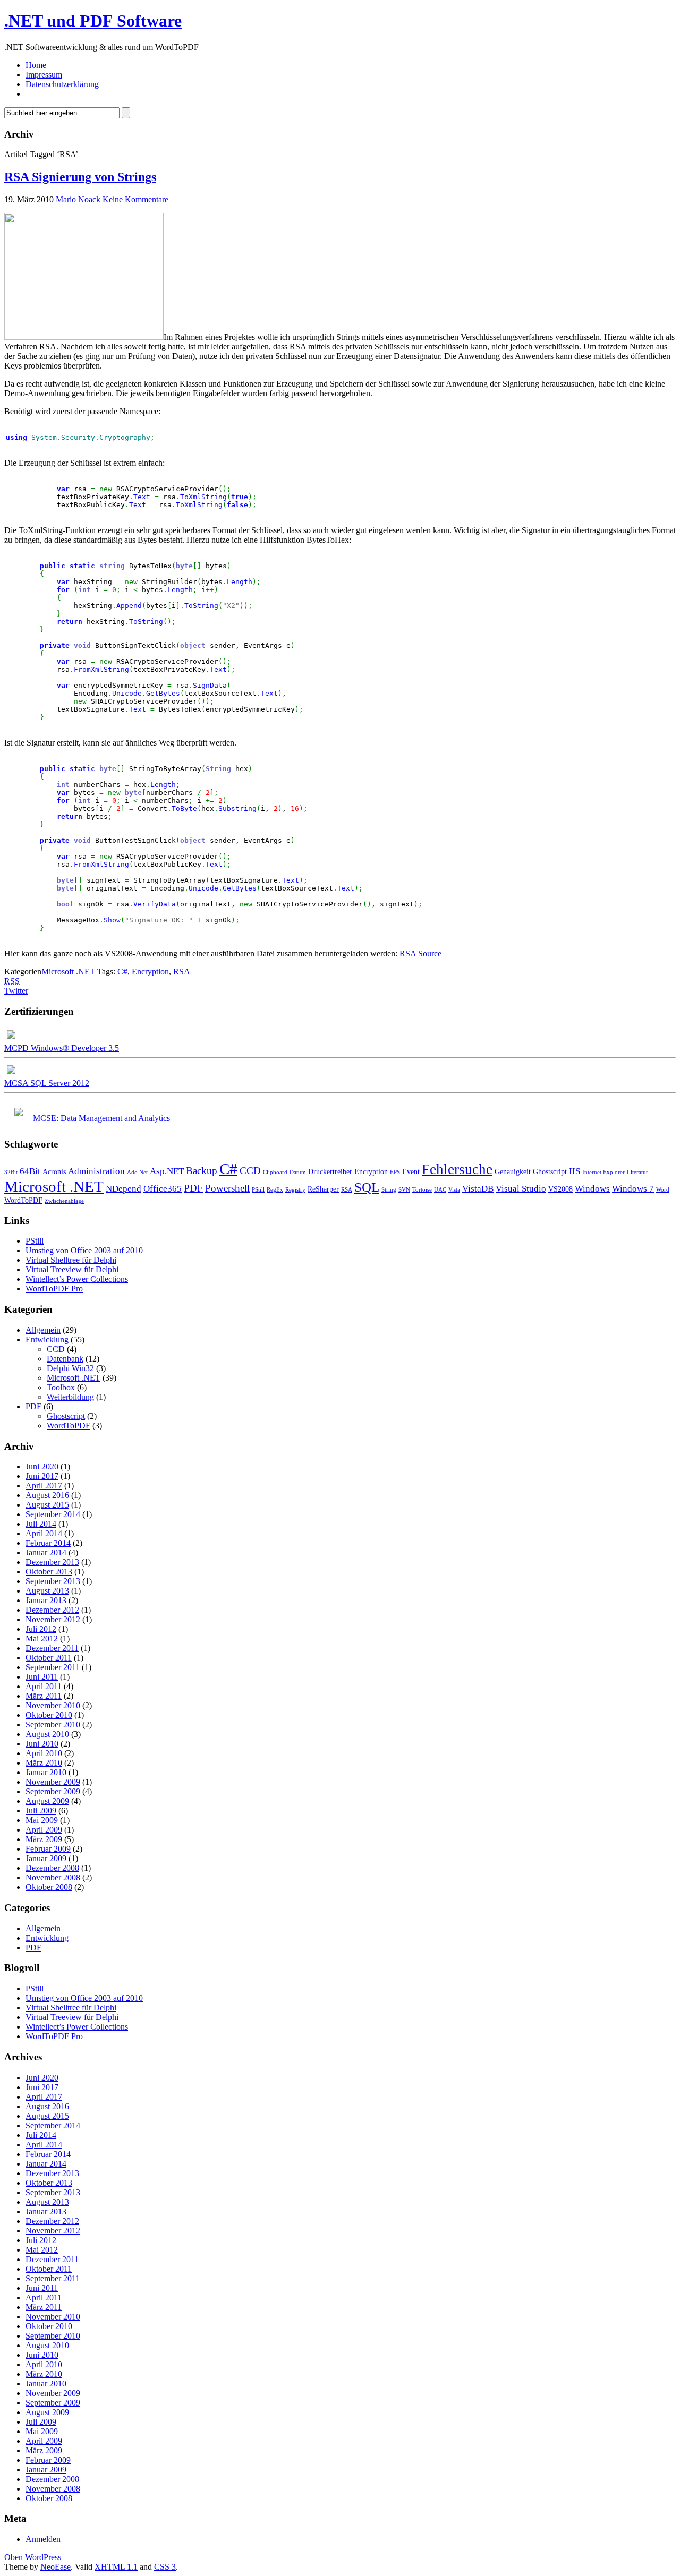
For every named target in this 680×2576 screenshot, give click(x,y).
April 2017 (44, 1486)
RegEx (275, 1190)
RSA (182, 972)
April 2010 (44, 1753)
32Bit (11, 1172)
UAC (440, 1190)
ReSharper (323, 1189)
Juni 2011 (42, 1677)
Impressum (44, 75)
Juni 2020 (42, 1466)
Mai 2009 (42, 1820)
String (389, 1190)
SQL (367, 1187)
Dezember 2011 (52, 1648)
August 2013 (47, 1591)
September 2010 (53, 1725)
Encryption (150, 972)
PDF (193, 1188)
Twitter (16, 991)
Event (411, 1171)
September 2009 (53, 1791)
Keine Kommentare (135, 199)
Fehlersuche (457, 1169)
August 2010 (47, 1734)
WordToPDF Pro (54, 1289)
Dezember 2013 (52, 1562)
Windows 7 (633, 1189)
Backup (202, 1171)
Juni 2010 (42, 1744)
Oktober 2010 (49, 1715)
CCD (250, 1171)
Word (663, 1190)
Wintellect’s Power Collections (77, 1279)
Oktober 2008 (49, 1887)
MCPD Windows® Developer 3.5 (62, 1048)
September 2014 (53, 1514)
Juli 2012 (41, 1629)
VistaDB (478, 1189)
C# (122, 972)
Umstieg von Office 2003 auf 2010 (84, 1250)
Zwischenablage (64, 1201)
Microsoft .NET (68, 972)
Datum (298, 1172)
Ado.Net (137, 1172)
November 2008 (53, 1877)
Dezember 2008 (52, 1868)
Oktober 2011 (49, 1658)
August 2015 (47, 1505)
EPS (395, 1172)
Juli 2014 (41, 1524)
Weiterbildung (70, 1397)
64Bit (30, 1171)
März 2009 (44, 1839)
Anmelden (43, 2539)
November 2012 (53, 1619)
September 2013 (53, 1581)
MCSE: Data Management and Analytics (101, 1118)
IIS (575, 1171)
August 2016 (47, 1495)
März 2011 (44, 1696)
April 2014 (44, 1533)
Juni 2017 (42, 1476)
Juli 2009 (41, 1811)
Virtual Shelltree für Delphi (71, 1260)
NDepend (124, 1189)
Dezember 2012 (52, 1610)
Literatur (637, 1172)
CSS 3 (165, 2567)
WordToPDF (23, 1200)
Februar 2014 (48, 1543)
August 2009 (47, 1801)
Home (36, 65)
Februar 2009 (48, 1849)
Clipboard (275, 1172)
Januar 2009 (46, 1858)
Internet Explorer (603, 1172)
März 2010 (44, 1763)
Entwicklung (47, 1340)
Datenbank (65, 1359)
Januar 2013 (46, 1600)
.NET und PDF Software (93, 21)
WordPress (43, 2557)
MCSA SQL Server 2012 (47, 1083)
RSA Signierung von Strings (80, 177)
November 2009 (53, 1782)
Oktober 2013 (49, 1572)
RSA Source (420, 953)
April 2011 (44, 1686)
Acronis (54, 1171)
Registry (295, 1190)
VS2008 (560, 1189)
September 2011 (53, 1667)
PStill (258, 1190)
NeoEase (56, 2567)
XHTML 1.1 (116, 2567)
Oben (14, 2557)
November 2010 (53, 1705)
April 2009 (44, 1830)
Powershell (227, 1188)
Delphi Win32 (70, 1368)
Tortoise (422, 1190)
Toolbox (61, 1387)
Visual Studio (521, 1189)
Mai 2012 (42, 1638)
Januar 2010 (46, 1772)
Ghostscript (550, 1171)
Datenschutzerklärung (62, 84)
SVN (404, 1190)
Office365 (163, 1189)
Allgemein (43, 1330)
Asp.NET (167, 1171)
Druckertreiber (330, 1171)
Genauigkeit (513, 1171)
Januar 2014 (46, 1552)
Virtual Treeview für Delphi (72, 1269)
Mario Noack (78, 199)
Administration (96, 1171)
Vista (454, 1190)
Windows (592, 1189)
